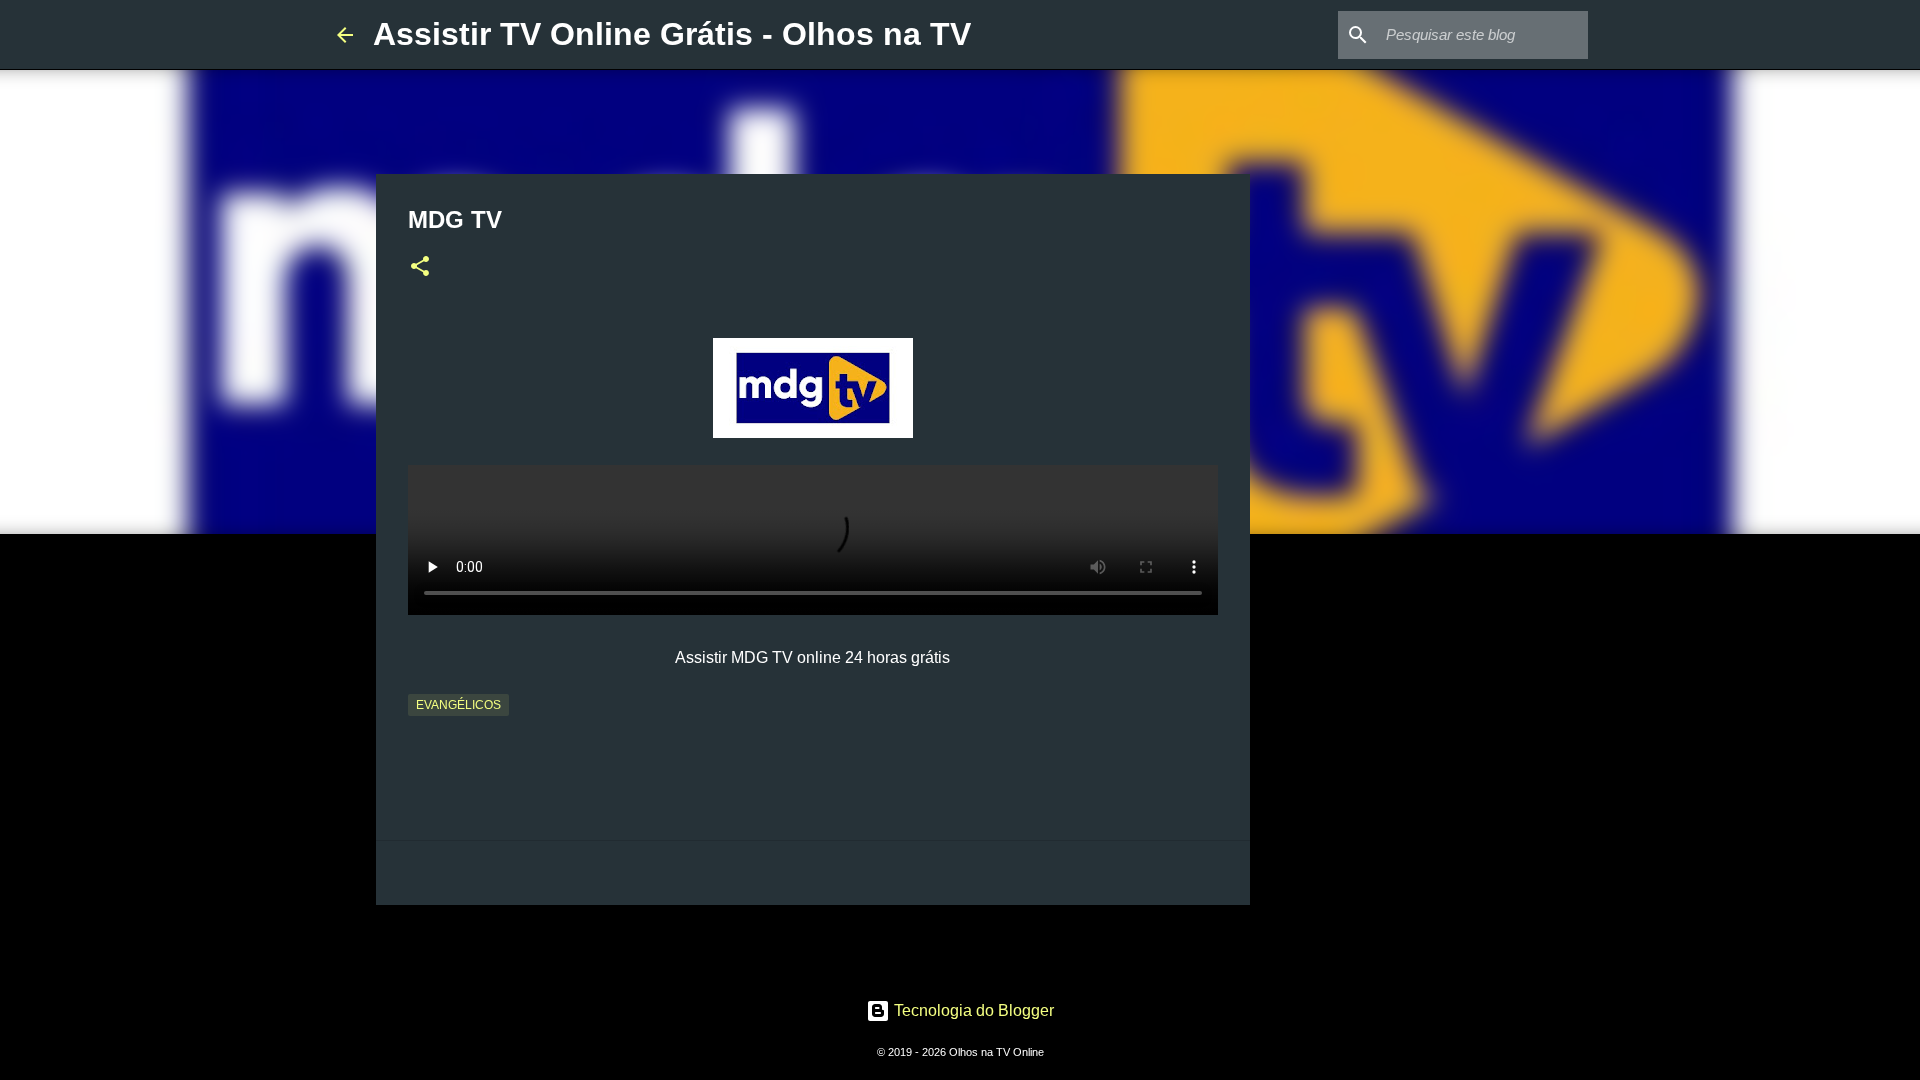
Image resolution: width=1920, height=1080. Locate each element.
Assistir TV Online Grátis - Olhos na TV (672, 34)
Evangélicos (458, 705)
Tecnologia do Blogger (972, 1010)
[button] (420, 268)
